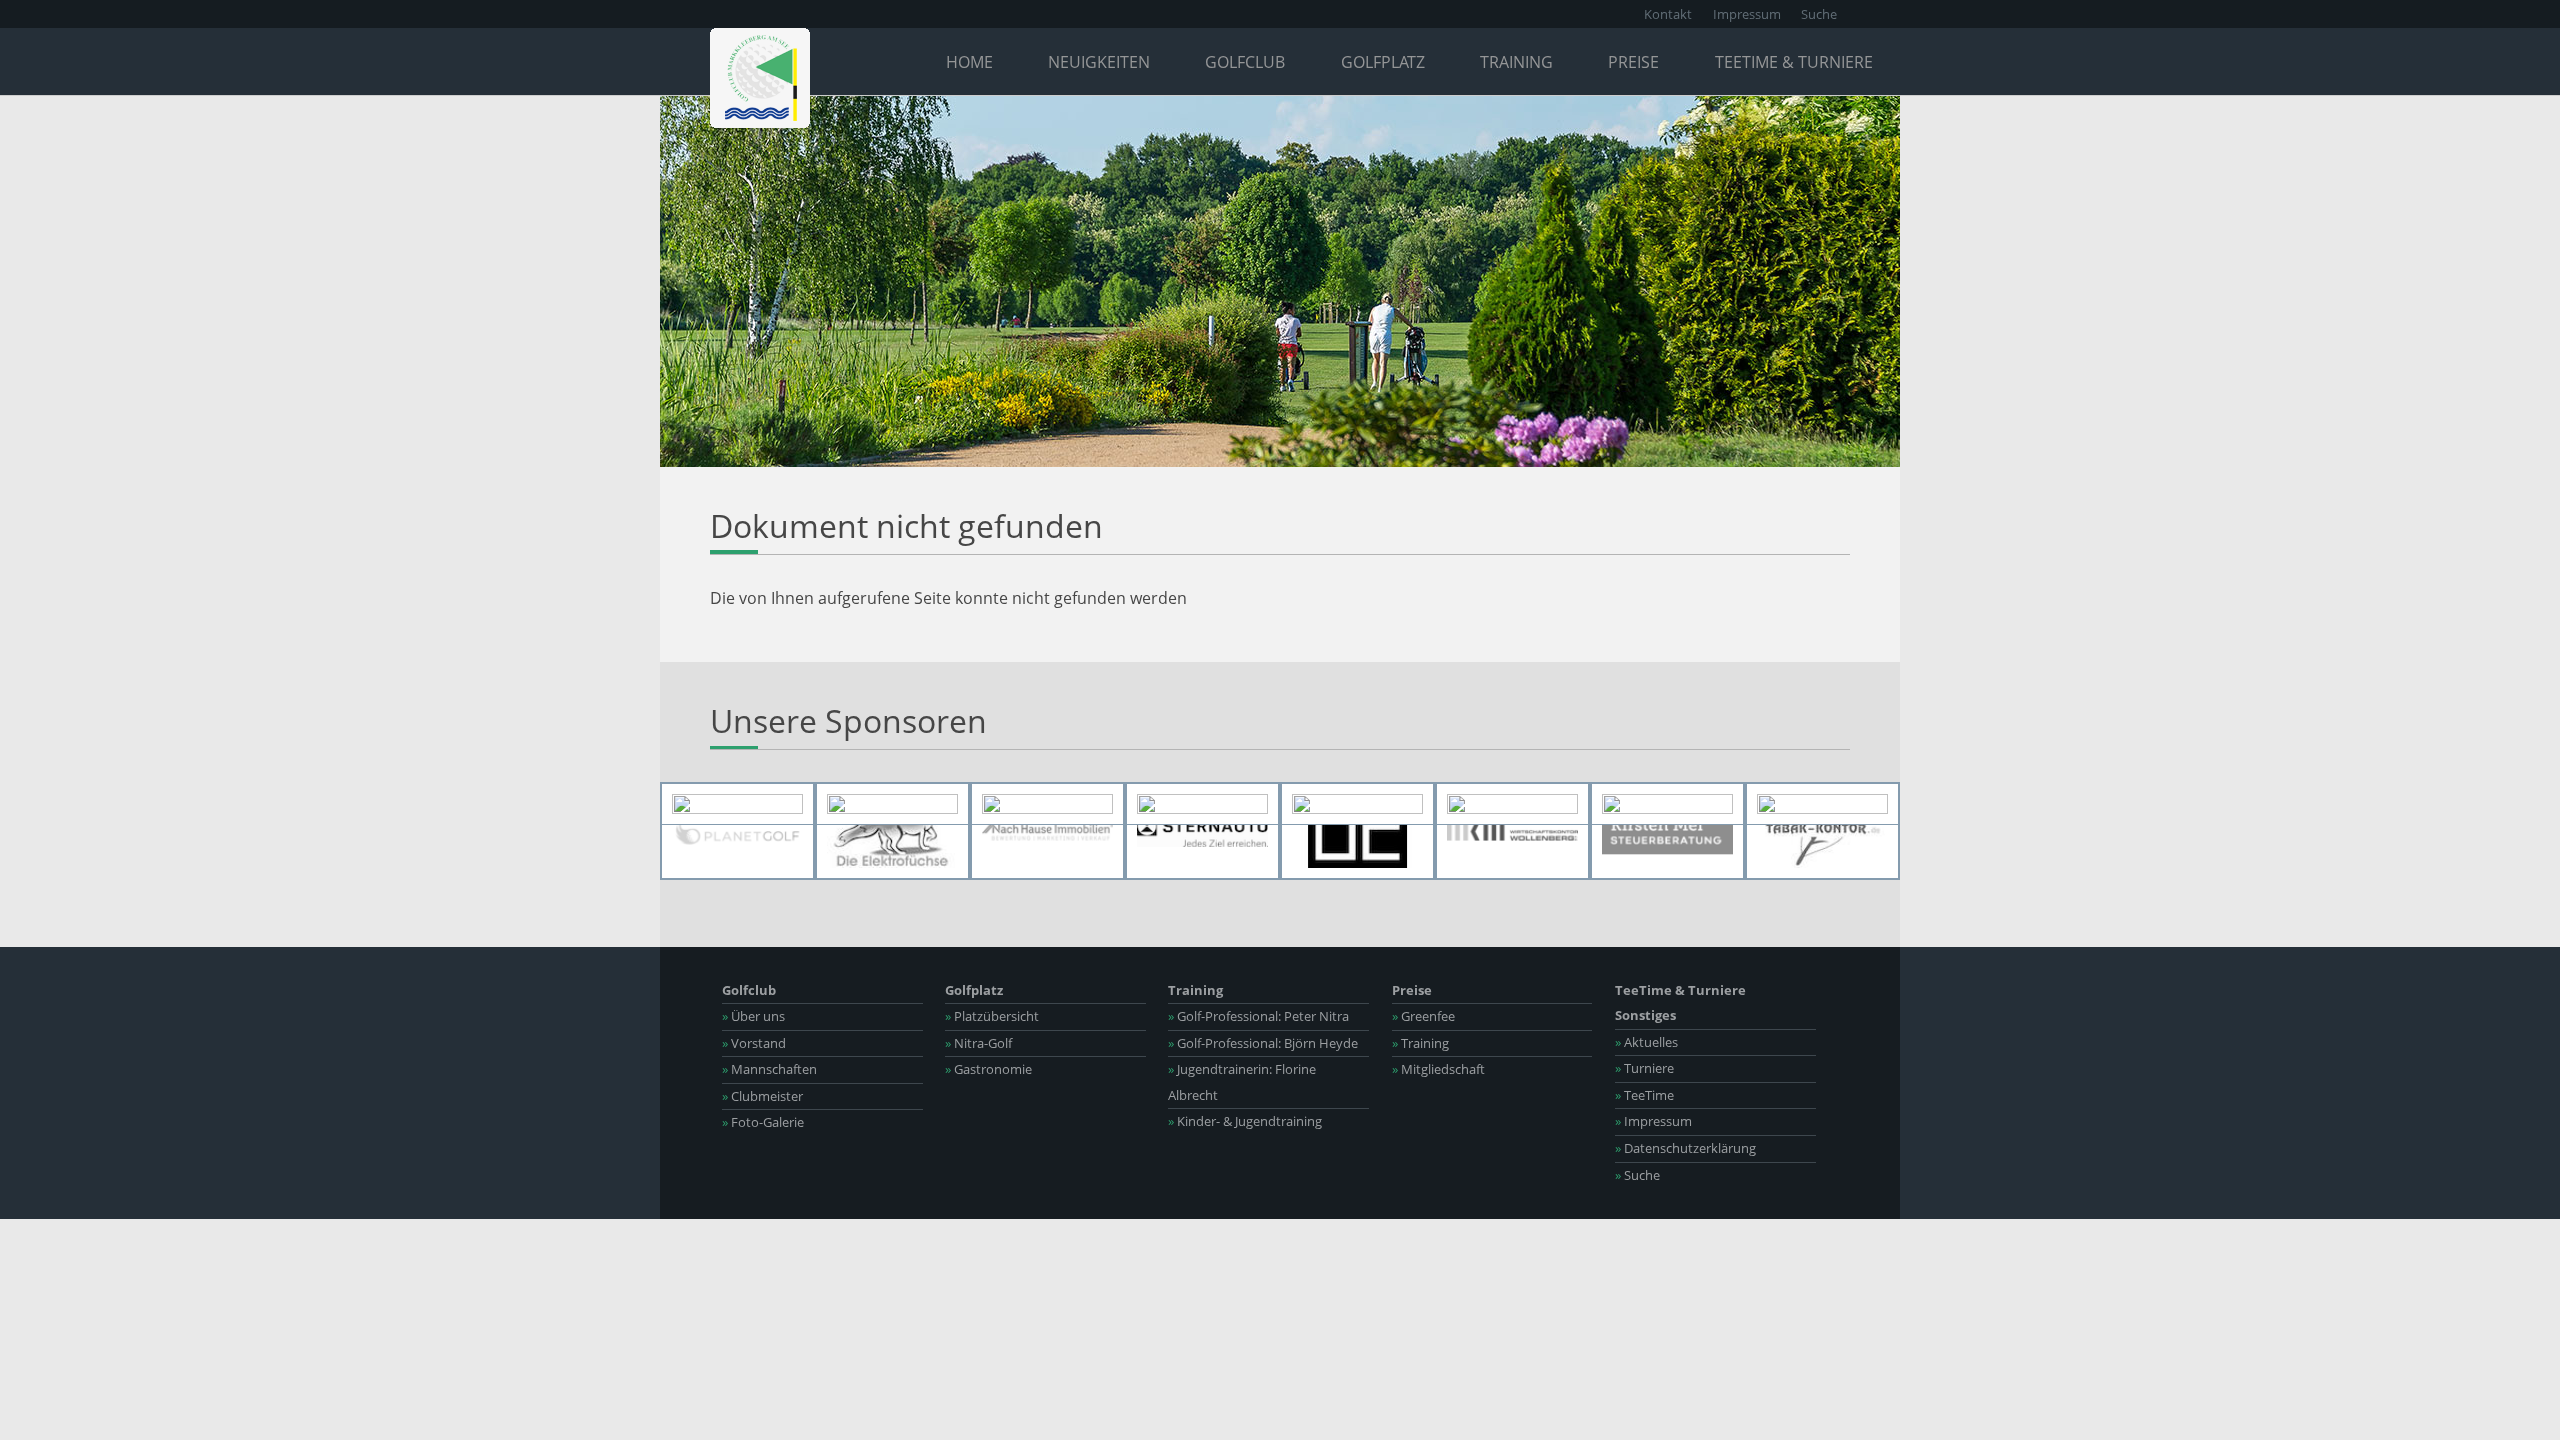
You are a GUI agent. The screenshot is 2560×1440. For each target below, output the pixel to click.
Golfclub (1245, 62)
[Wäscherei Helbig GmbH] (1357, 804)
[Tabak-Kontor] (1822, 831)
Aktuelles (1646, 1042)
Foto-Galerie (763, 1122)
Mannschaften (769, 1069)
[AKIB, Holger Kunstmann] (1822, 804)
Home (969, 62)
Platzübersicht (992, 1016)
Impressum (1747, 14)
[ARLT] (1202, 804)
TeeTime (1644, 1095)
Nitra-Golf (978, 1043)
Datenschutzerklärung (1685, 1148)
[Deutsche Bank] (737, 804)
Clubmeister (762, 1096)
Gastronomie (988, 1069)
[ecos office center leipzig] (1512, 804)
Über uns (753, 1016)
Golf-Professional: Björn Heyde (1263, 1043)
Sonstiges (1645, 1015)
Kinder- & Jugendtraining (1245, 1121)
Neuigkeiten (1099, 62)
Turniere (1644, 1068)
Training (1516, 62)
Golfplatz (1383, 62)
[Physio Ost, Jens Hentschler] (892, 804)
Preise (1633, 62)
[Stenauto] (1202, 831)
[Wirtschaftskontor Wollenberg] (1512, 831)
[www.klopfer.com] (1047, 804)
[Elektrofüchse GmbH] (892, 831)
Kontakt (1668, 14)
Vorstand (754, 1043)
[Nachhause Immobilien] (1047, 831)
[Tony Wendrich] (1667, 804)
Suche (1819, 14)
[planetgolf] (737, 831)
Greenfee (1423, 1016)
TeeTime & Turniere (1794, 62)
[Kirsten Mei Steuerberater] (1667, 831)
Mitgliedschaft (1438, 1069)
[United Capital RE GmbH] (1357, 831)
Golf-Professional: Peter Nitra (1258, 1016)
